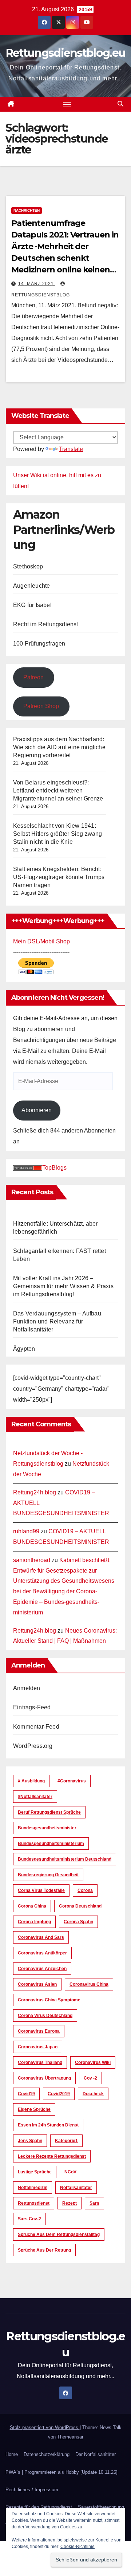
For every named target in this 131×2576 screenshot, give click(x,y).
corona (85, 1890)
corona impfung (34, 1922)
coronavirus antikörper (42, 1953)
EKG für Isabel (32, 605)
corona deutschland (80, 1906)
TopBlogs (54, 1168)
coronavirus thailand (40, 2062)
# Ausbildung (31, 1781)
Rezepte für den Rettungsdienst (39, 2507)
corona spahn (78, 1922)
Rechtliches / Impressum (32, 2490)
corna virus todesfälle (41, 1890)
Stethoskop (28, 566)
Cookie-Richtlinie (78, 2547)
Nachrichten (27, 210)
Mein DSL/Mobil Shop (41, 941)
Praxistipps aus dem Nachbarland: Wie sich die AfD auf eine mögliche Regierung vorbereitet (59, 747)
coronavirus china (89, 1984)
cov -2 (90, 2078)
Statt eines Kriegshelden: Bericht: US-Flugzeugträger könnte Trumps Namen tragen (59, 877)
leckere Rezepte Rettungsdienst (52, 2156)
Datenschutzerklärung (47, 2454)
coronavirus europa (39, 2031)
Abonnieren (37, 1110)
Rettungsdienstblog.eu (65, 53)
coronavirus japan (38, 2047)
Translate (71, 449)
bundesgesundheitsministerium (51, 1844)
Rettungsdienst (34, 2203)
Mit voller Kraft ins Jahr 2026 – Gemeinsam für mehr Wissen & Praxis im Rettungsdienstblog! (63, 1286)
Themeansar (70, 2437)
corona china (32, 1906)
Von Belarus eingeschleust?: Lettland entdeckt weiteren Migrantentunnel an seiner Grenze (58, 790)
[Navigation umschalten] (67, 104)
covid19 (26, 2094)
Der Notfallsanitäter (96, 2454)
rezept (70, 2203)
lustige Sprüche (35, 2172)
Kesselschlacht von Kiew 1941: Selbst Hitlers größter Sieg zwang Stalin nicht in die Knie (58, 834)
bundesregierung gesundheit (48, 1875)
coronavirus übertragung (44, 2078)
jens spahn (30, 2141)
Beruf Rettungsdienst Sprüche (49, 1812)
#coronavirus (72, 1781)
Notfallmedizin (33, 2188)
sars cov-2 (29, 2219)
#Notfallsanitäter (35, 1797)
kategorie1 (66, 2141)
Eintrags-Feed (32, 1707)
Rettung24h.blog (35, 1492)
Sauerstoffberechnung (101, 2507)
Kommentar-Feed (36, 1727)
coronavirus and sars (41, 1937)
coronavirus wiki (93, 2062)
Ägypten (24, 1349)
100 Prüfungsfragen (39, 644)
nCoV (70, 2172)
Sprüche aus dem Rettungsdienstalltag (59, 2234)
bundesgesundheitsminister (47, 1828)
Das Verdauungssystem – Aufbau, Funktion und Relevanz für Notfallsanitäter (58, 1321)
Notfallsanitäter (76, 2188)
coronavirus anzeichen (42, 1969)
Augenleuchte (31, 586)
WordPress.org (33, 1746)
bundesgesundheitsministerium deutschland (65, 1859)
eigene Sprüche (34, 2109)
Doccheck (93, 2094)
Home (12, 2454)
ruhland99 (26, 1531)
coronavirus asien (37, 1984)
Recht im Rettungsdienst (46, 624)
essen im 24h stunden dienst (48, 2125)
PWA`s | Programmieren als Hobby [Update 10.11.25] (61, 2472)
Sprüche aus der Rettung (44, 2250)
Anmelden (27, 1688)
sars (94, 2203)
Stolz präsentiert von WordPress (45, 2427)
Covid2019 (59, 2094)
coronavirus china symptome (49, 2000)
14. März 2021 (37, 284)
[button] (120, 104)
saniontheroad (32, 1560)
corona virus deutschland (45, 2016)
